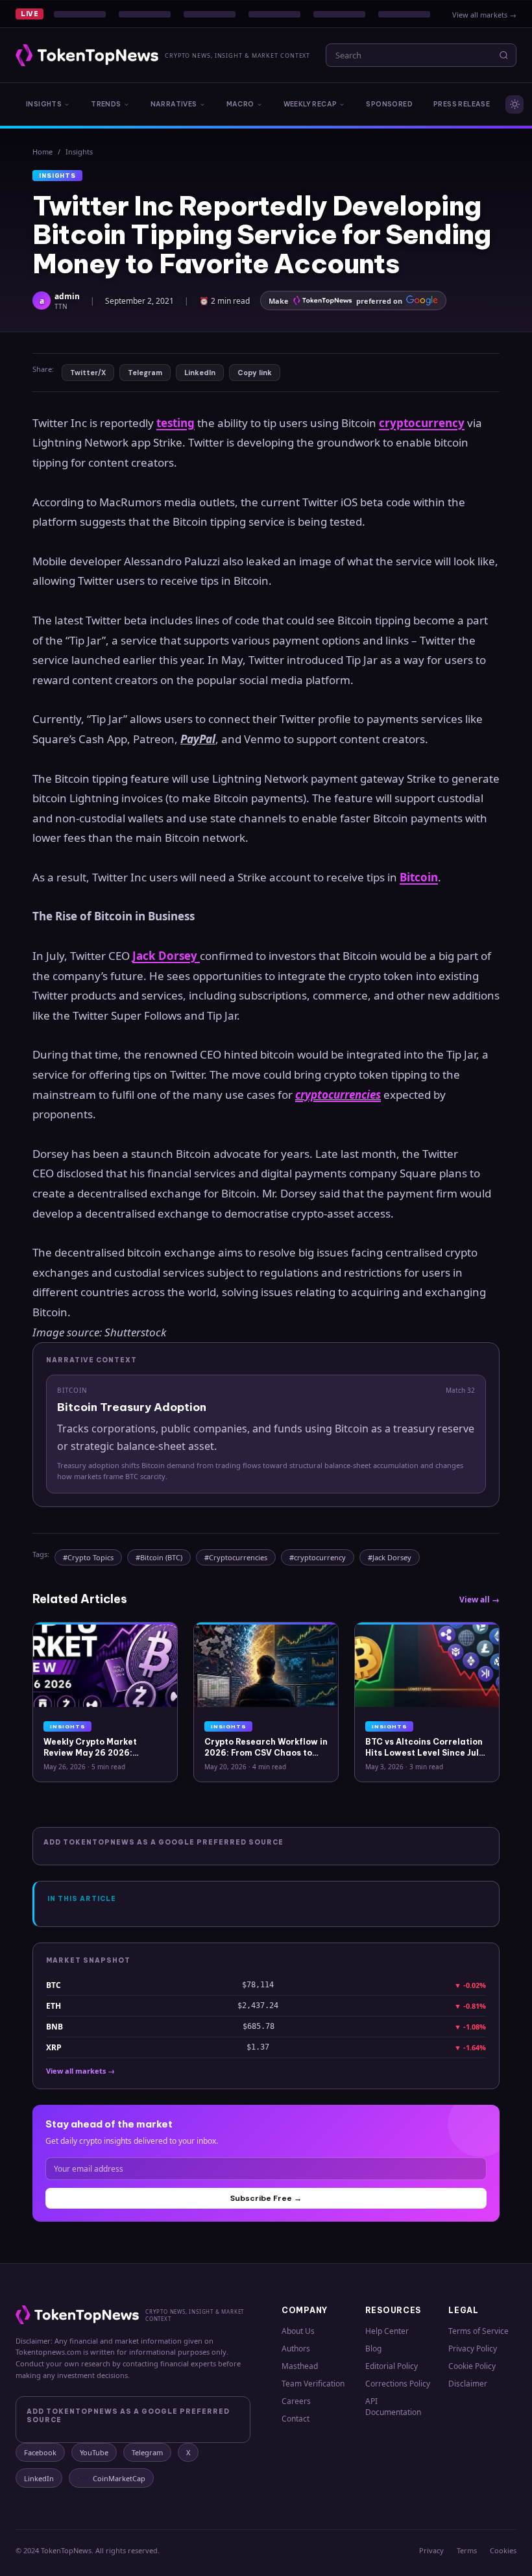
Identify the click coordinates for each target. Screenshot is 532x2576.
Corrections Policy (398, 2384)
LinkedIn (200, 373)
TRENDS (106, 104)
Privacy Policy (473, 2349)
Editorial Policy (392, 2366)
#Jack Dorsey (390, 1557)
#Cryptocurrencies (236, 1557)
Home (42, 152)
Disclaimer (468, 2384)
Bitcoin (419, 877)
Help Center (387, 2331)
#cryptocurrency (318, 1557)
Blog (373, 2349)
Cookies (503, 2550)
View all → (479, 1600)
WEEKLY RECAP (310, 104)
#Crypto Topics (88, 1557)
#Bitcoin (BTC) (159, 1557)
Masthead (300, 2366)
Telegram (145, 373)
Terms (467, 2550)
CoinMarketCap (119, 2478)
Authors (296, 2349)
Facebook (40, 2452)
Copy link (255, 373)
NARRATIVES (174, 104)
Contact (296, 2419)
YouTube (94, 2452)
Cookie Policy (472, 2366)
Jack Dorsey (166, 956)
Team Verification (313, 2384)
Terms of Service (478, 2331)
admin (67, 296)
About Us (298, 2331)
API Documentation (393, 2407)
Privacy (431, 2550)
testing (175, 423)
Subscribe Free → (266, 2198)
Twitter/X (88, 373)
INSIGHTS (44, 104)
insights (79, 152)
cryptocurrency (422, 423)
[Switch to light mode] (514, 104)
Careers (296, 2401)
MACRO (240, 104)
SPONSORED (389, 104)
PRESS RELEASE (462, 104)
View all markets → (484, 15)
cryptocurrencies (338, 1095)
